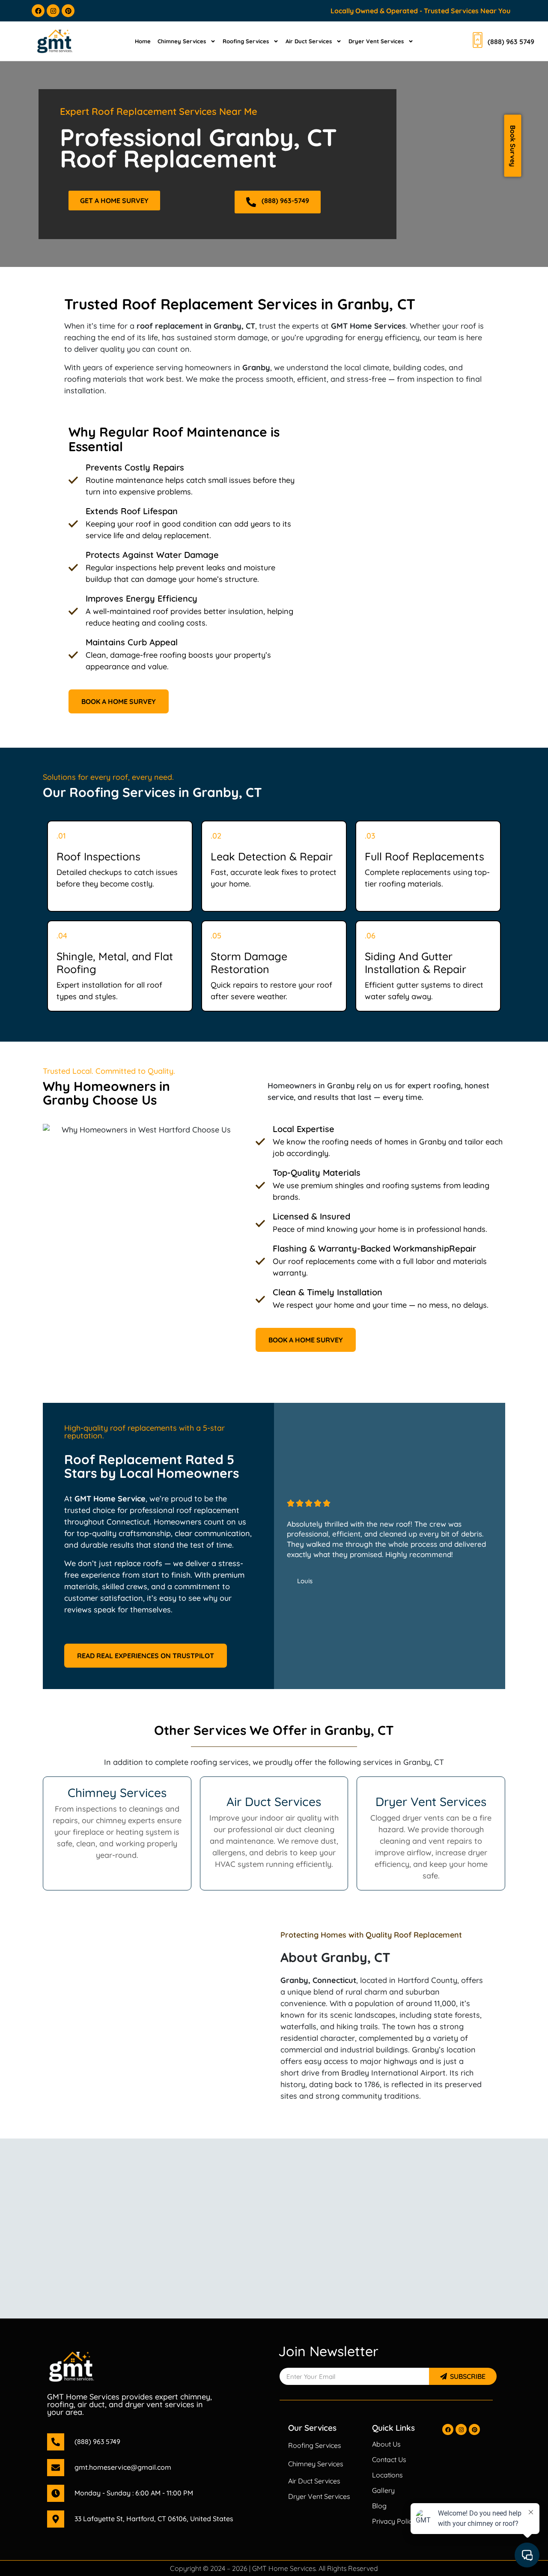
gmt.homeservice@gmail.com (123, 2467)
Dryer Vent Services (376, 41)
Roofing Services (246, 41)
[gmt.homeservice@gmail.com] (56, 2468)
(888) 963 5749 (97, 2441)
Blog (379, 2506)
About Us (386, 2444)
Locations (387, 2475)
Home (143, 41)
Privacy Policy (394, 2521)
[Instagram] (53, 11)
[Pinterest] (68, 11)
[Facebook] (38, 11)
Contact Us (389, 2459)
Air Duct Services (309, 41)
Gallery (383, 2490)
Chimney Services (182, 41)
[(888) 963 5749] (56, 2442)
